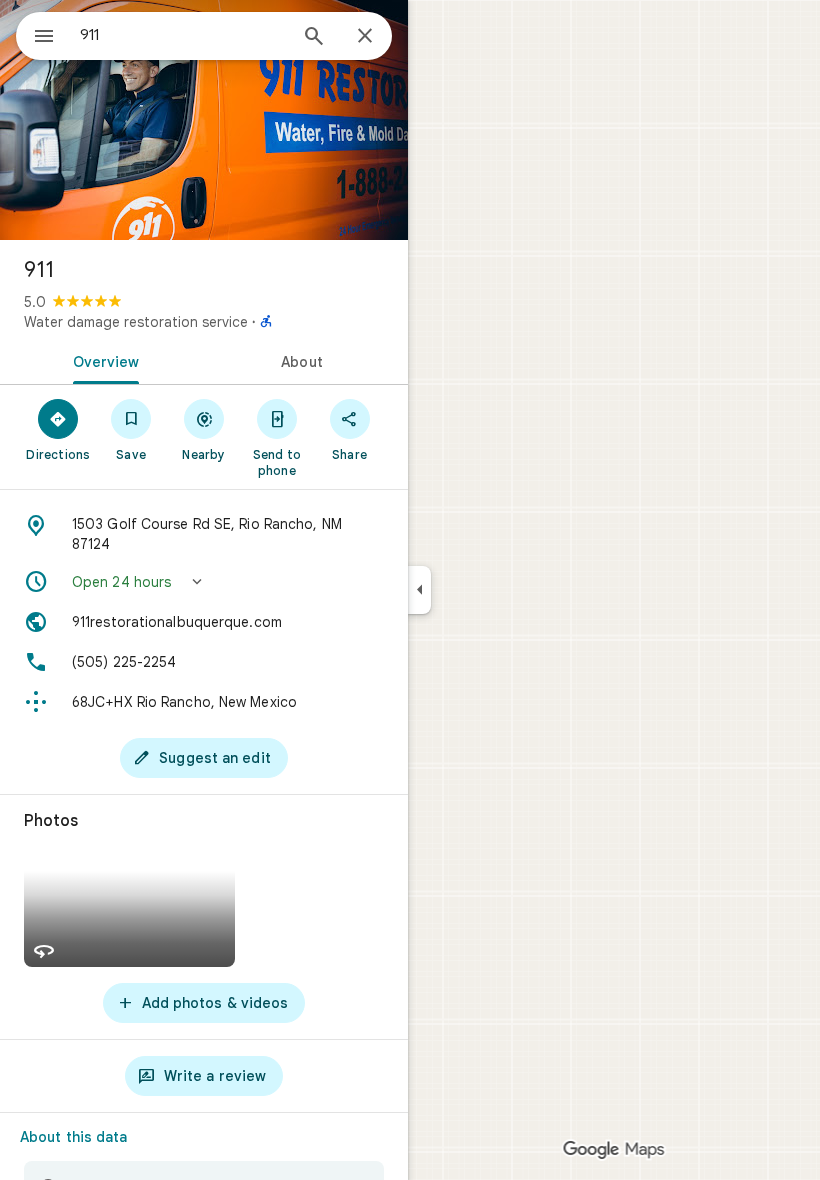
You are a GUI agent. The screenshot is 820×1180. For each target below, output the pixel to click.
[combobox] (183, 35)
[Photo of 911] (204, 120)
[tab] (102, 360)
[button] (204, 582)
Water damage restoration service (136, 322)
